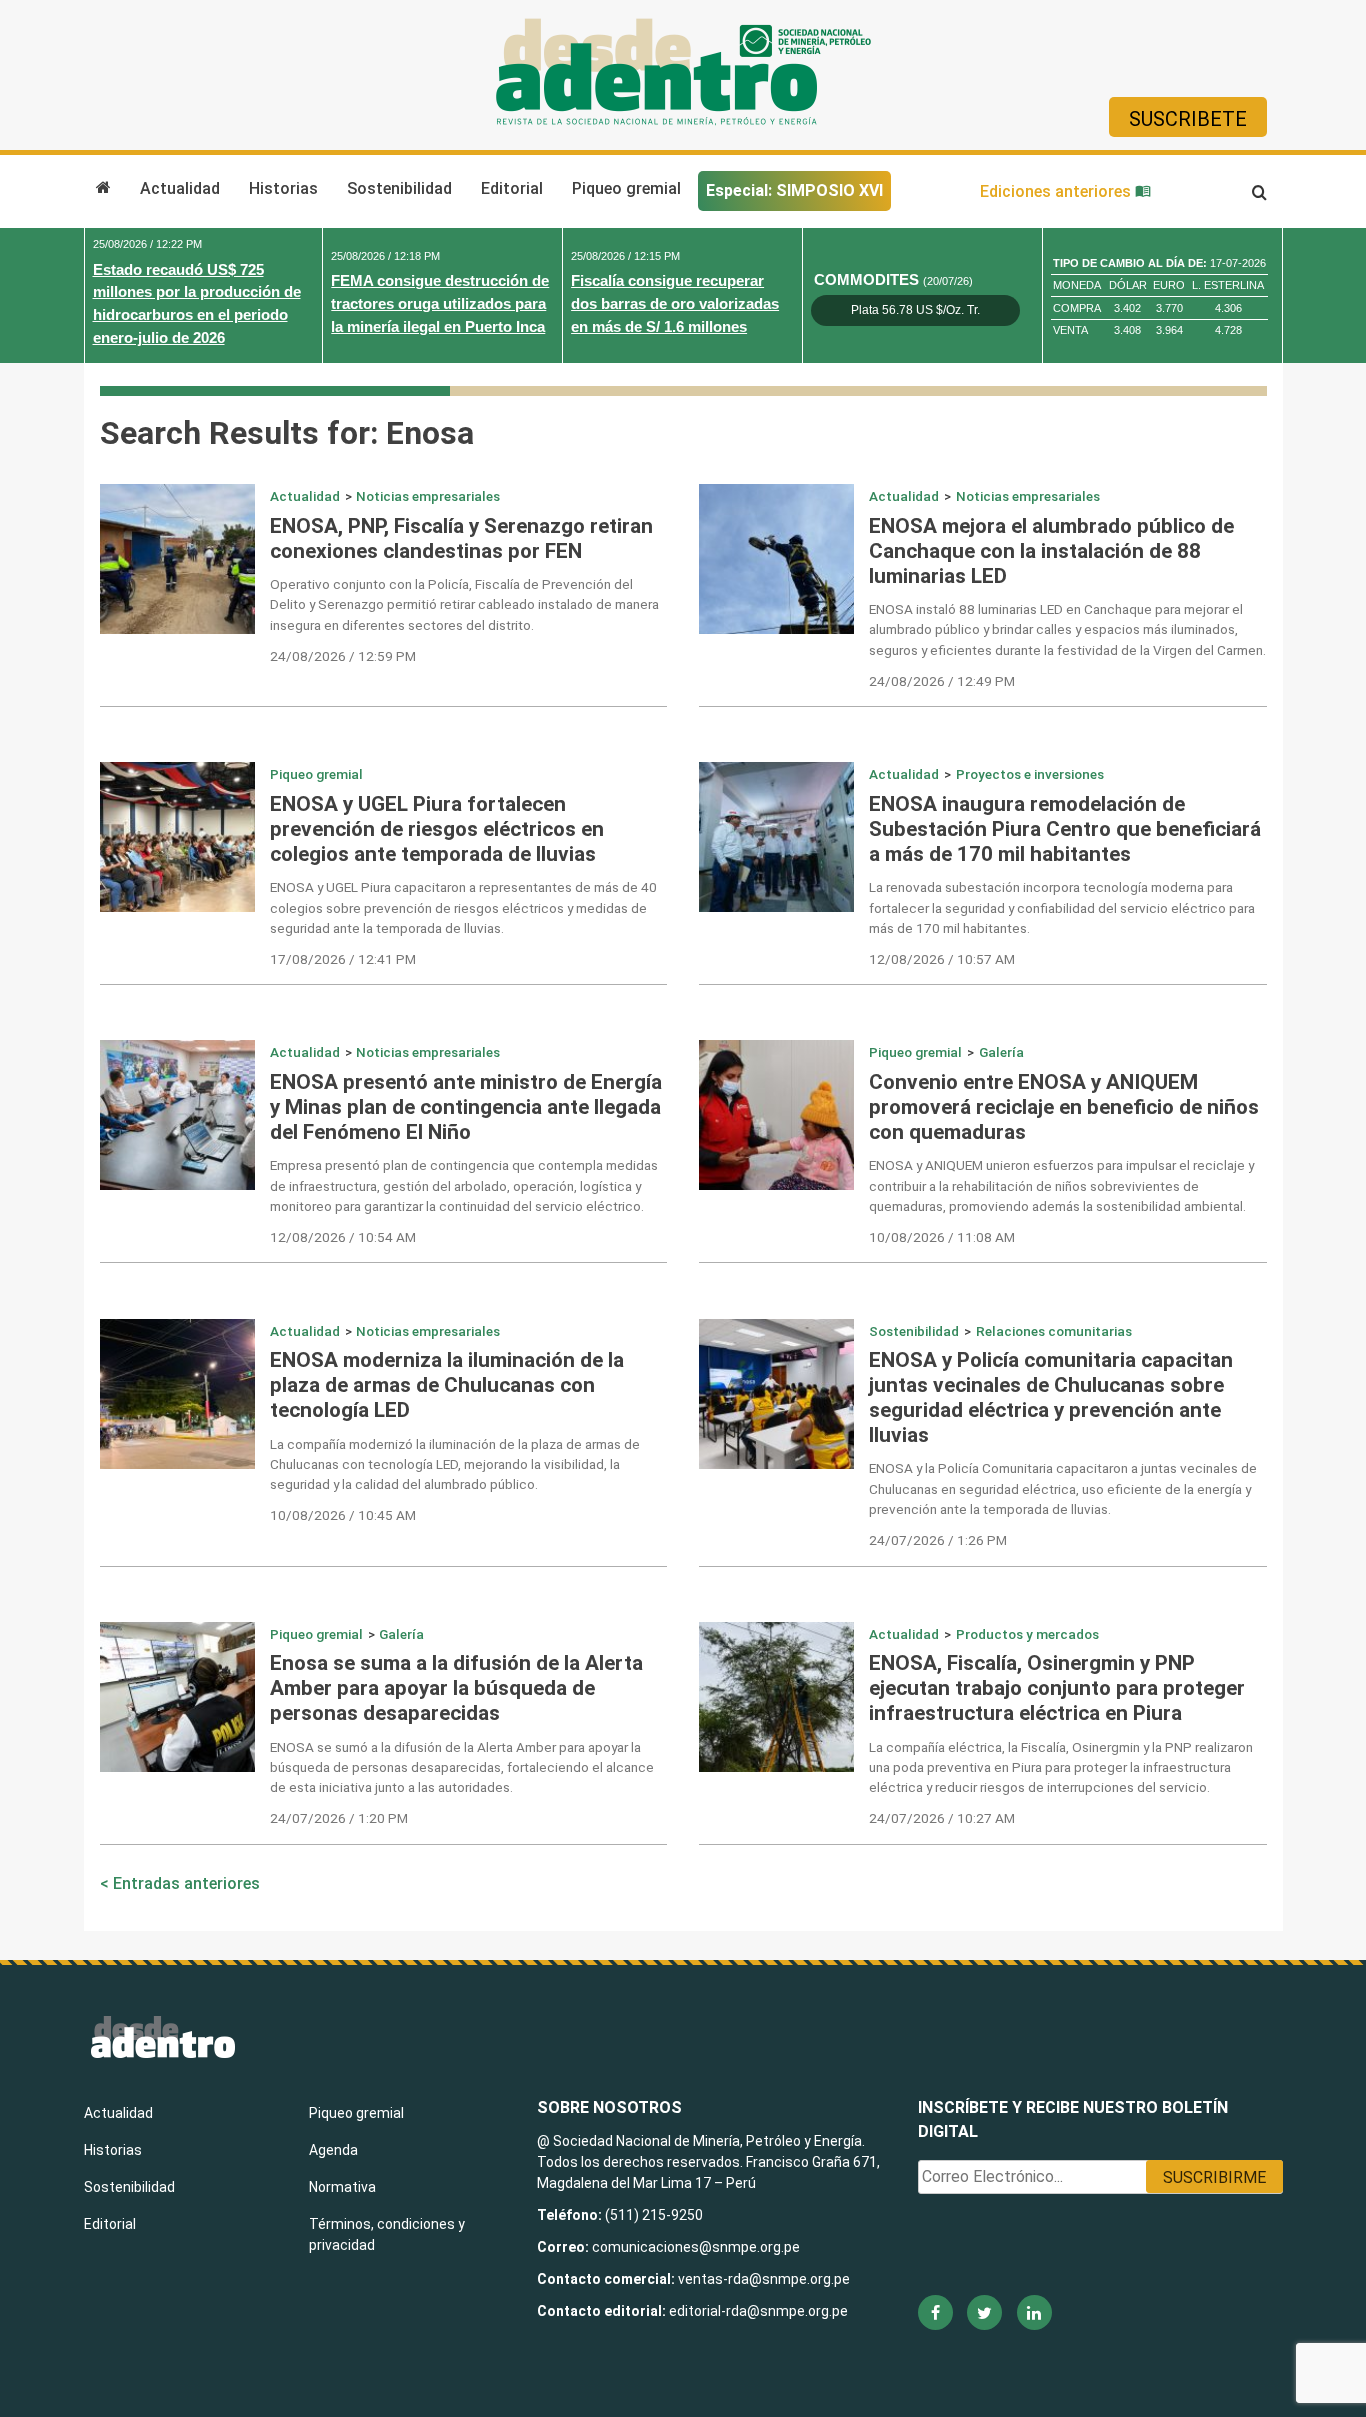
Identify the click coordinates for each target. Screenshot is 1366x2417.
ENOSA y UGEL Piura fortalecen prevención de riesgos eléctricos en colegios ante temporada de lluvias (437, 829)
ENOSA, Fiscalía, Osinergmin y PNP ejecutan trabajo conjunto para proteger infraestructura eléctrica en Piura (1057, 1688)
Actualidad (180, 188)
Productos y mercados (1027, 1634)
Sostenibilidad (399, 188)
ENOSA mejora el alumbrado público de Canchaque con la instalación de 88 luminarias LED (1051, 551)
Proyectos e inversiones (1030, 774)
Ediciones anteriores (1057, 191)
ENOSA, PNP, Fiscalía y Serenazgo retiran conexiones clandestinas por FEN (461, 538)
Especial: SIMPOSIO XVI (794, 190)
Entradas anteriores (186, 1883)
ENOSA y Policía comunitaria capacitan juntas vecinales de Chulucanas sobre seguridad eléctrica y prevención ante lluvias (1051, 1397)
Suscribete (1188, 119)
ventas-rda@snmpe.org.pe (764, 2279)
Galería (1001, 1052)
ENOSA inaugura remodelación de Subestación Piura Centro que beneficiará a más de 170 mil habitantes (1065, 829)
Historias (283, 188)
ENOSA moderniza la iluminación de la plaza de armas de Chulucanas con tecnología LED (447, 1385)
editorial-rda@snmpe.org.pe (758, 2311)
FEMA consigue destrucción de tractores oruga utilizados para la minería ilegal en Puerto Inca (440, 303)
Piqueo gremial (626, 188)
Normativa (342, 2187)
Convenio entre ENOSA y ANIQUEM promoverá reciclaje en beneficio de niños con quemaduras (1064, 1107)
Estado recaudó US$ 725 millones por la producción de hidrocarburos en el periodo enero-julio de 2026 (197, 303)
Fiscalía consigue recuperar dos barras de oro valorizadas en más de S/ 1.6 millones (675, 303)
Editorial (512, 188)
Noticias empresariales (428, 496)
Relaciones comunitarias (1054, 1331)
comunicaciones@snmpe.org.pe (697, 2247)
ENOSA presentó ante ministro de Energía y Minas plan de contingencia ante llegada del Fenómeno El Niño (466, 1107)
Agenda (333, 2150)
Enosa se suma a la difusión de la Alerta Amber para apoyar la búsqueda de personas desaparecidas (456, 1688)
